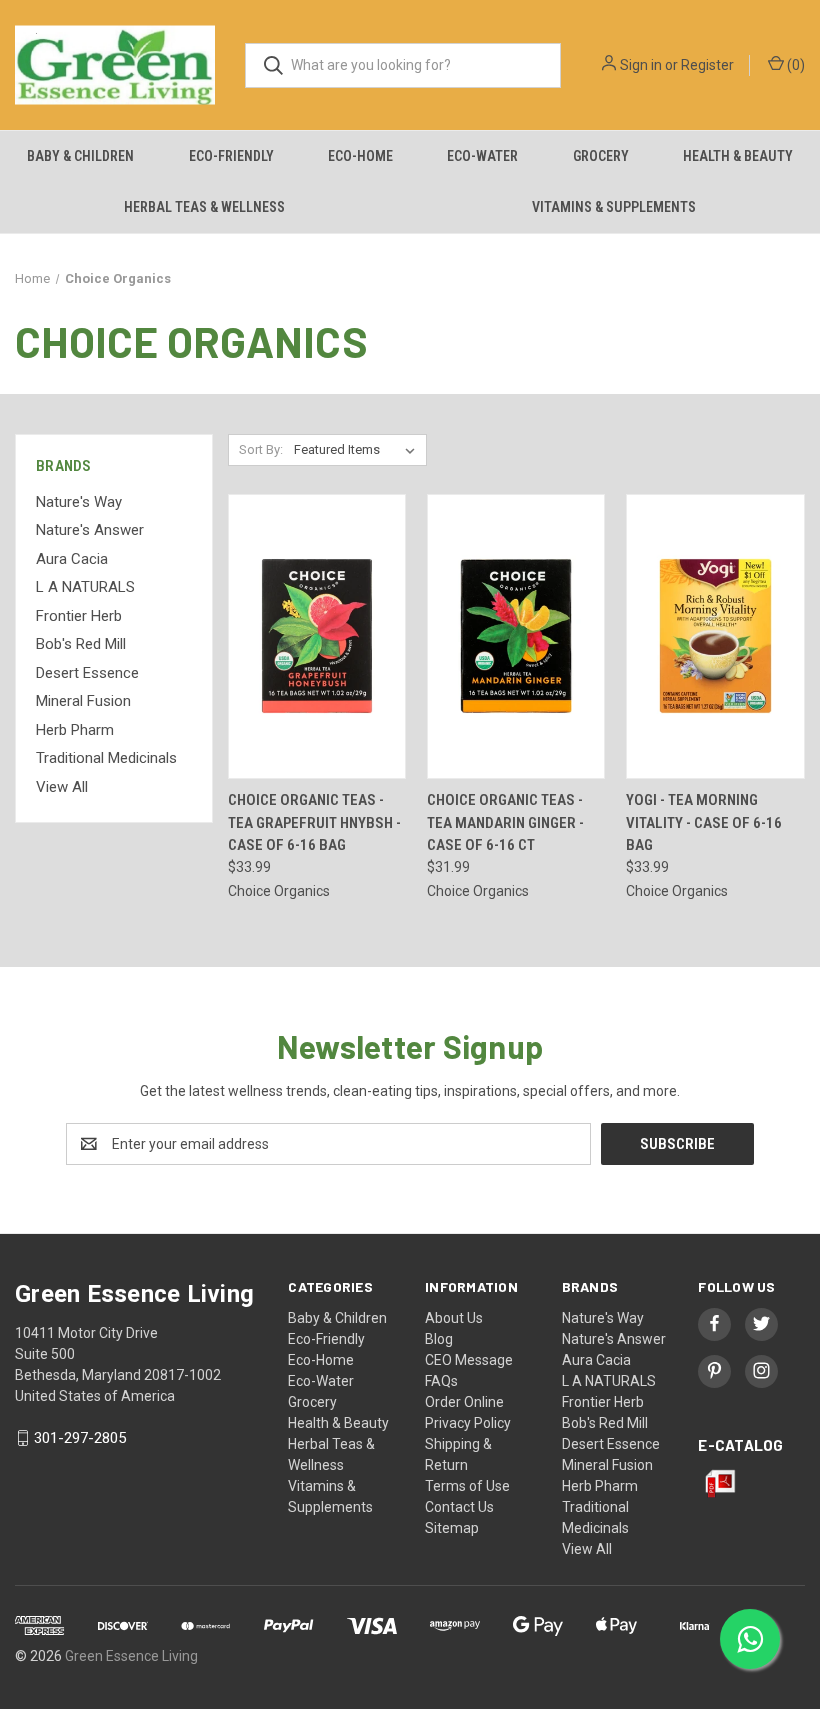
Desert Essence (87, 673)
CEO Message (469, 1360)
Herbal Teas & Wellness (204, 207)
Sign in (641, 65)
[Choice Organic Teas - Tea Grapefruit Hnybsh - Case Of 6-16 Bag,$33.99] (317, 636)
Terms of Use (467, 1486)
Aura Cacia (72, 559)
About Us (454, 1318)
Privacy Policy (468, 1423)
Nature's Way (79, 502)
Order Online (464, 1402)
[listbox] (358, 450)
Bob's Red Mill (81, 644)
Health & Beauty (738, 156)
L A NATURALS (85, 587)
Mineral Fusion (83, 701)
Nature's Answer (90, 530)
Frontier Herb (79, 616)
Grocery (601, 156)
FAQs (441, 1381)
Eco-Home (360, 156)
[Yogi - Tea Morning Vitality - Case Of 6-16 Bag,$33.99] (715, 636)
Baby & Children (80, 156)
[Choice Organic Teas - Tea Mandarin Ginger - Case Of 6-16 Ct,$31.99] (516, 636)
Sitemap (452, 1528)
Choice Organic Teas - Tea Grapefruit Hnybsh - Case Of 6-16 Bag (314, 822)
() (794, 65)
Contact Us (459, 1507)
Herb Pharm (75, 730)
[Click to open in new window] (714, 1323)
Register (707, 65)
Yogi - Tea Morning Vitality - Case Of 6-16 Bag (704, 822)
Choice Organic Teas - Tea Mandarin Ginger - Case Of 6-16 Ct (505, 822)
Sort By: (261, 449)
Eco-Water (482, 156)
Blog (439, 1339)
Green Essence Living (131, 1656)
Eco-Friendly (231, 156)
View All (62, 787)
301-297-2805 (80, 1438)
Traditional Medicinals (106, 758)
